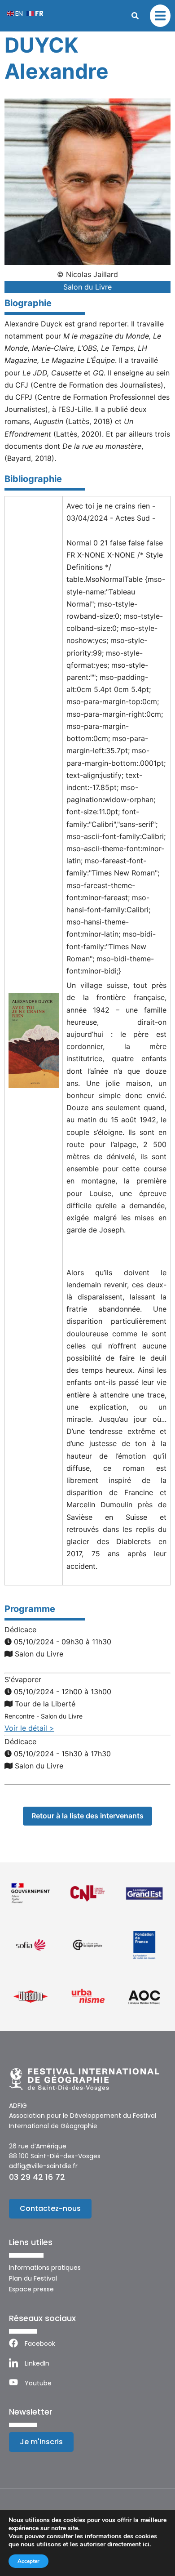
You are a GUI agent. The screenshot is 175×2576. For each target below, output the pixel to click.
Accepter (28, 2561)
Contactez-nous (50, 2208)
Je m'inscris (41, 2442)
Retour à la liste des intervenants (87, 1816)
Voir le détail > (29, 1728)
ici (146, 2545)
